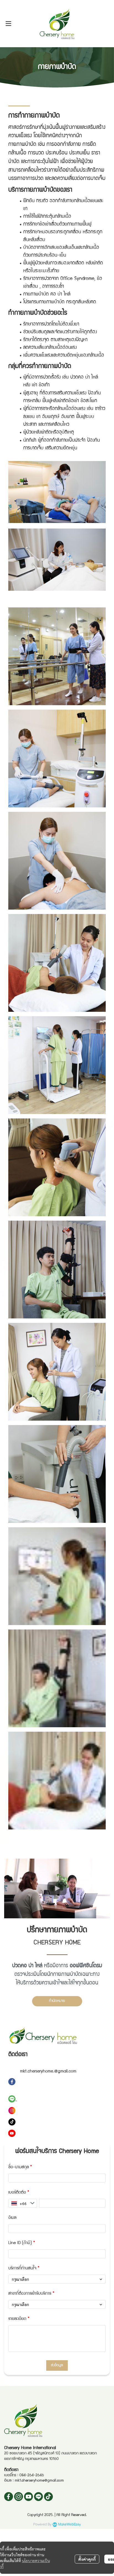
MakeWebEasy (69, 2524)
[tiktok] (48, 2497)
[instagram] (19, 2497)
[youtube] (28, 2497)
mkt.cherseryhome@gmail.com (39, 2481)
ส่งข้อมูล (57, 2365)
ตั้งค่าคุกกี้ (87, 2559)
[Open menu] (8, 24)
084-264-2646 (32, 2475)
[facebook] (9, 2497)
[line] (38, 2497)
